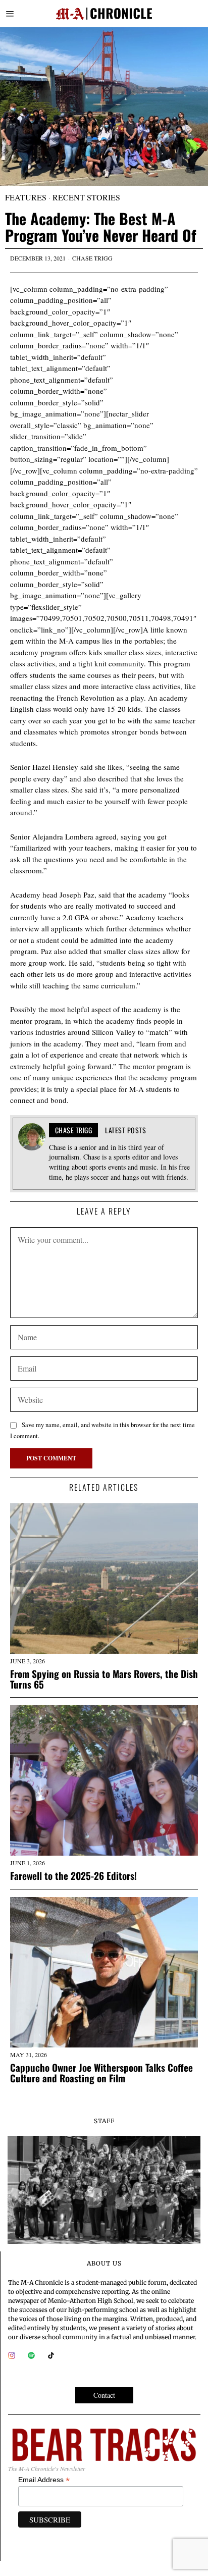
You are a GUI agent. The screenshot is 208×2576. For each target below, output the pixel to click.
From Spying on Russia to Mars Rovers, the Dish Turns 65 (104, 1679)
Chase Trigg (92, 258)
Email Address (44, 2480)
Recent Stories (86, 197)
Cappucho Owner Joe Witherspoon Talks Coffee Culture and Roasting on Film (101, 2073)
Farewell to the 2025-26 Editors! (73, 1876)
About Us (104, 2263)
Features (26, 197)
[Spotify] (31, 2355)
